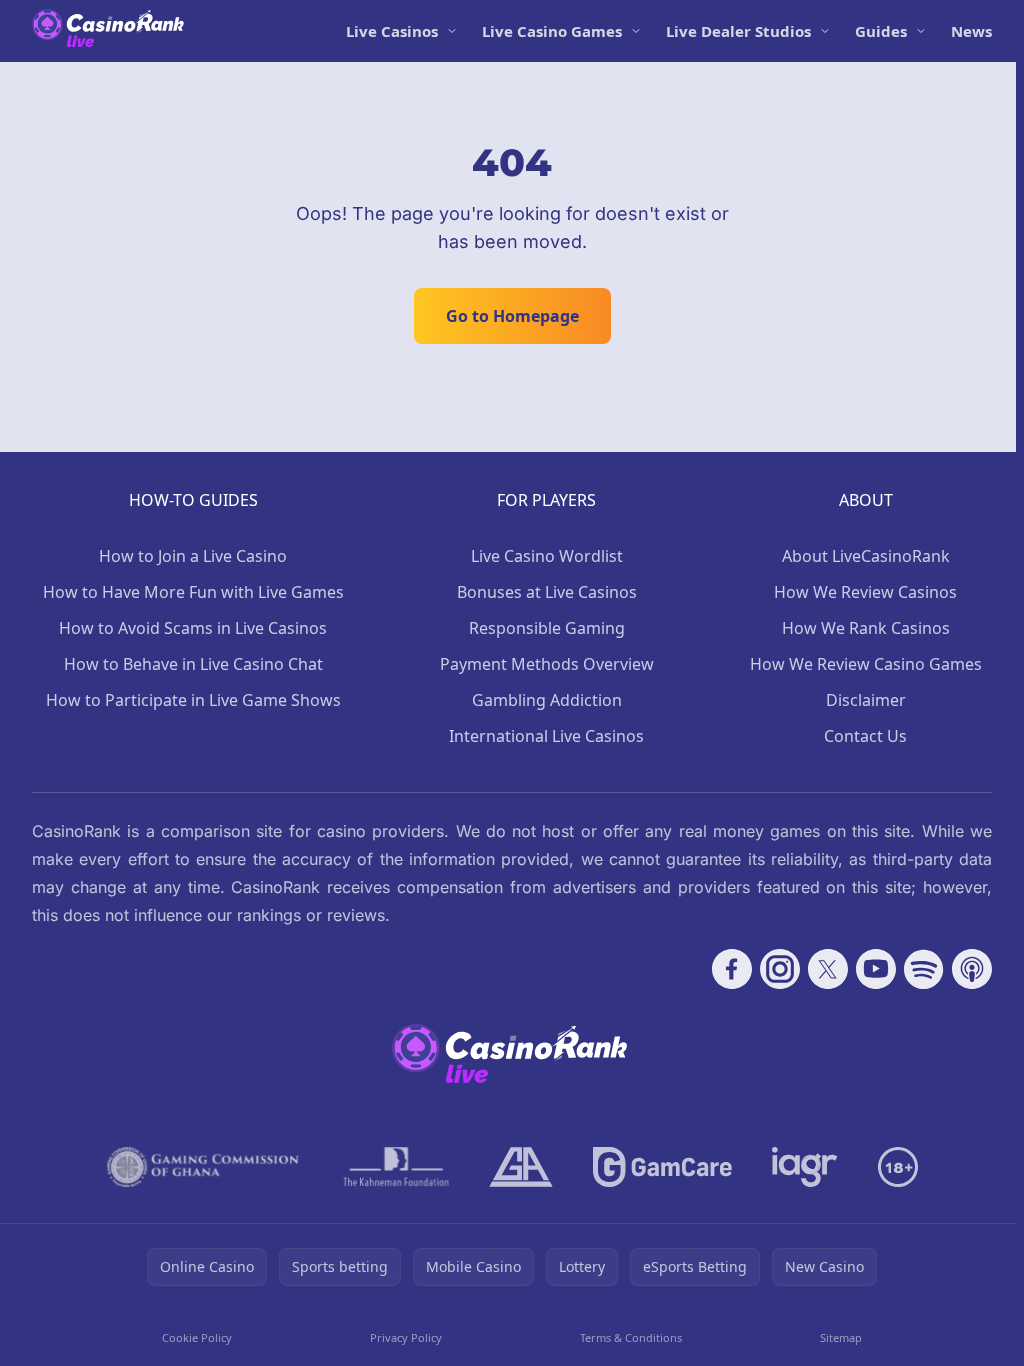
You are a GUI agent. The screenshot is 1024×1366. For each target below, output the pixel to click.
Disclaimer (866, 700)
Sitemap (841, 1337)
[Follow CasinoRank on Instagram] (780, 969)
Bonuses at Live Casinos (547, 592)
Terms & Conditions (631, 1337)
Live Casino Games (552, 31)
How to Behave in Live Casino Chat (193, 664)
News (971, 31)
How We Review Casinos (865, 592)
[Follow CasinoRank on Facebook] (732, 969)
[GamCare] (662, 1167)
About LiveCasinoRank (866, 556)
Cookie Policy (197, 1337)
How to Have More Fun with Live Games (193, 592)
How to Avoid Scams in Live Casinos (193, 628)
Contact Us (865, 736)
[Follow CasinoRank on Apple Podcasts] (972, 969)
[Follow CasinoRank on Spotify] (924, 969)
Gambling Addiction (547, 700)
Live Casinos (392, 31)
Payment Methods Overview (547, 664)
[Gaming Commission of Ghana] (205, 1167)
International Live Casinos (546, 736)
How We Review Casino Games (866, 664)
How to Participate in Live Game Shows (193, 700)
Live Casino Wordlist (547, 556)
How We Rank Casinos (866, 628)
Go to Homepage (512, 316)
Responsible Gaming (547, 628)
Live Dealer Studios (738, 31)
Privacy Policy (406, 1337)
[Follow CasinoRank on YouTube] (876, 969)
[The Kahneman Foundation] (396, 1167)
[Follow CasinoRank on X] (828, 969)
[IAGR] (805, 1167)
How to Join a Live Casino (193, 556)
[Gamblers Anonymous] (521, 1167)
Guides (881, 31)
